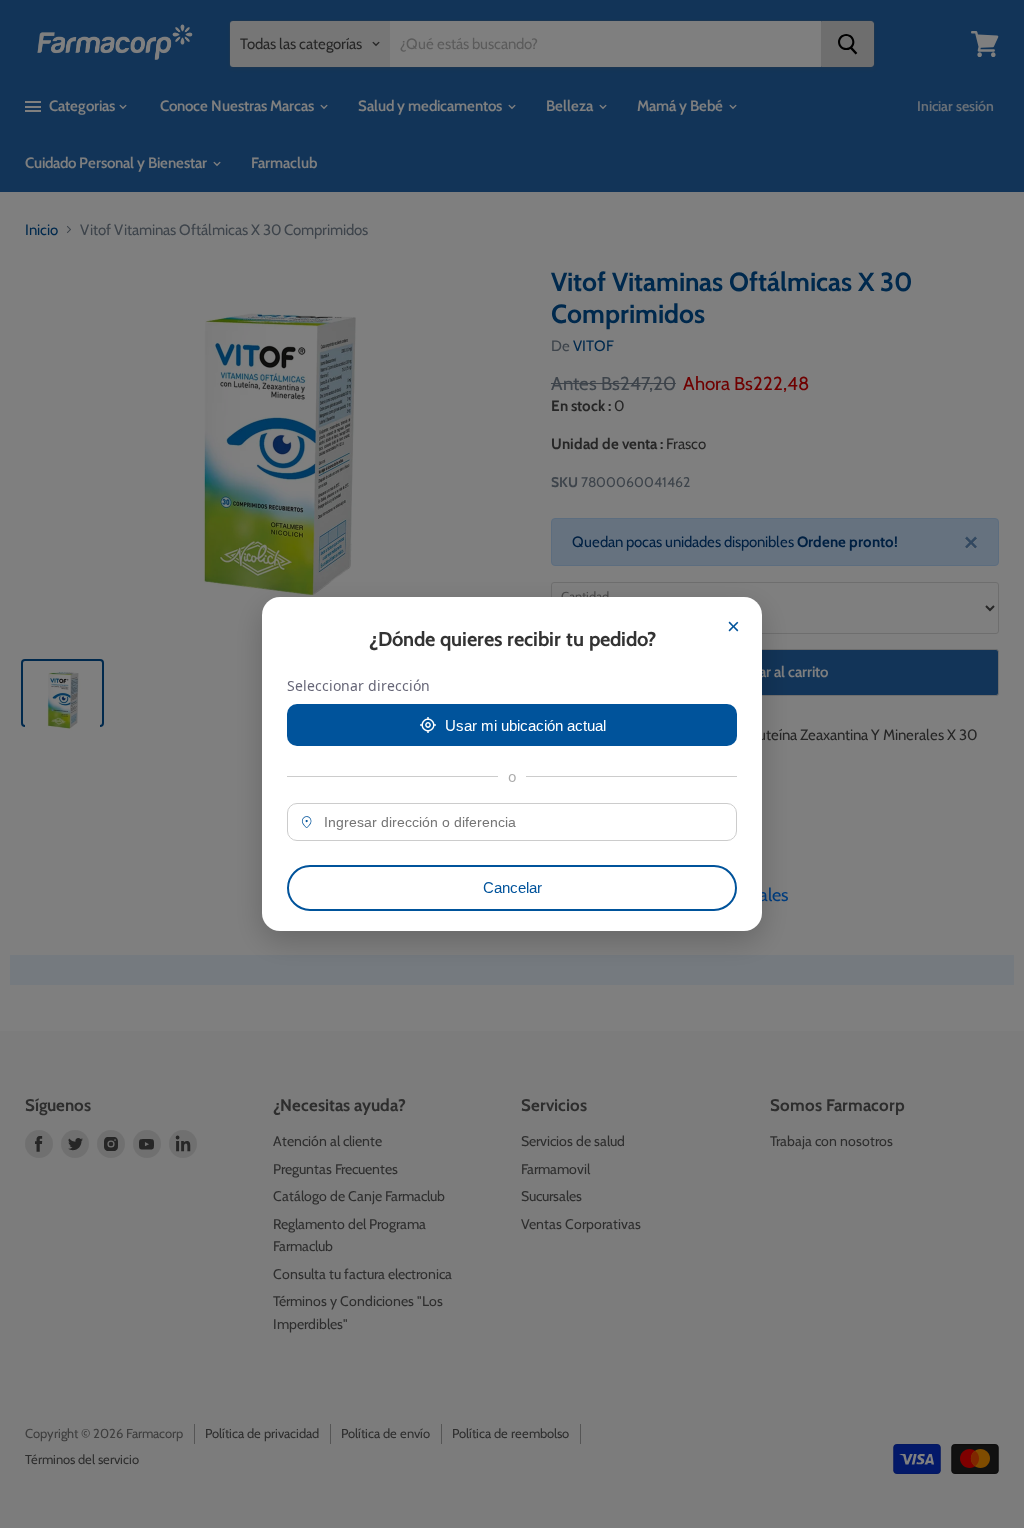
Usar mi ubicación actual (525, 725)
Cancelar (512, 887)
